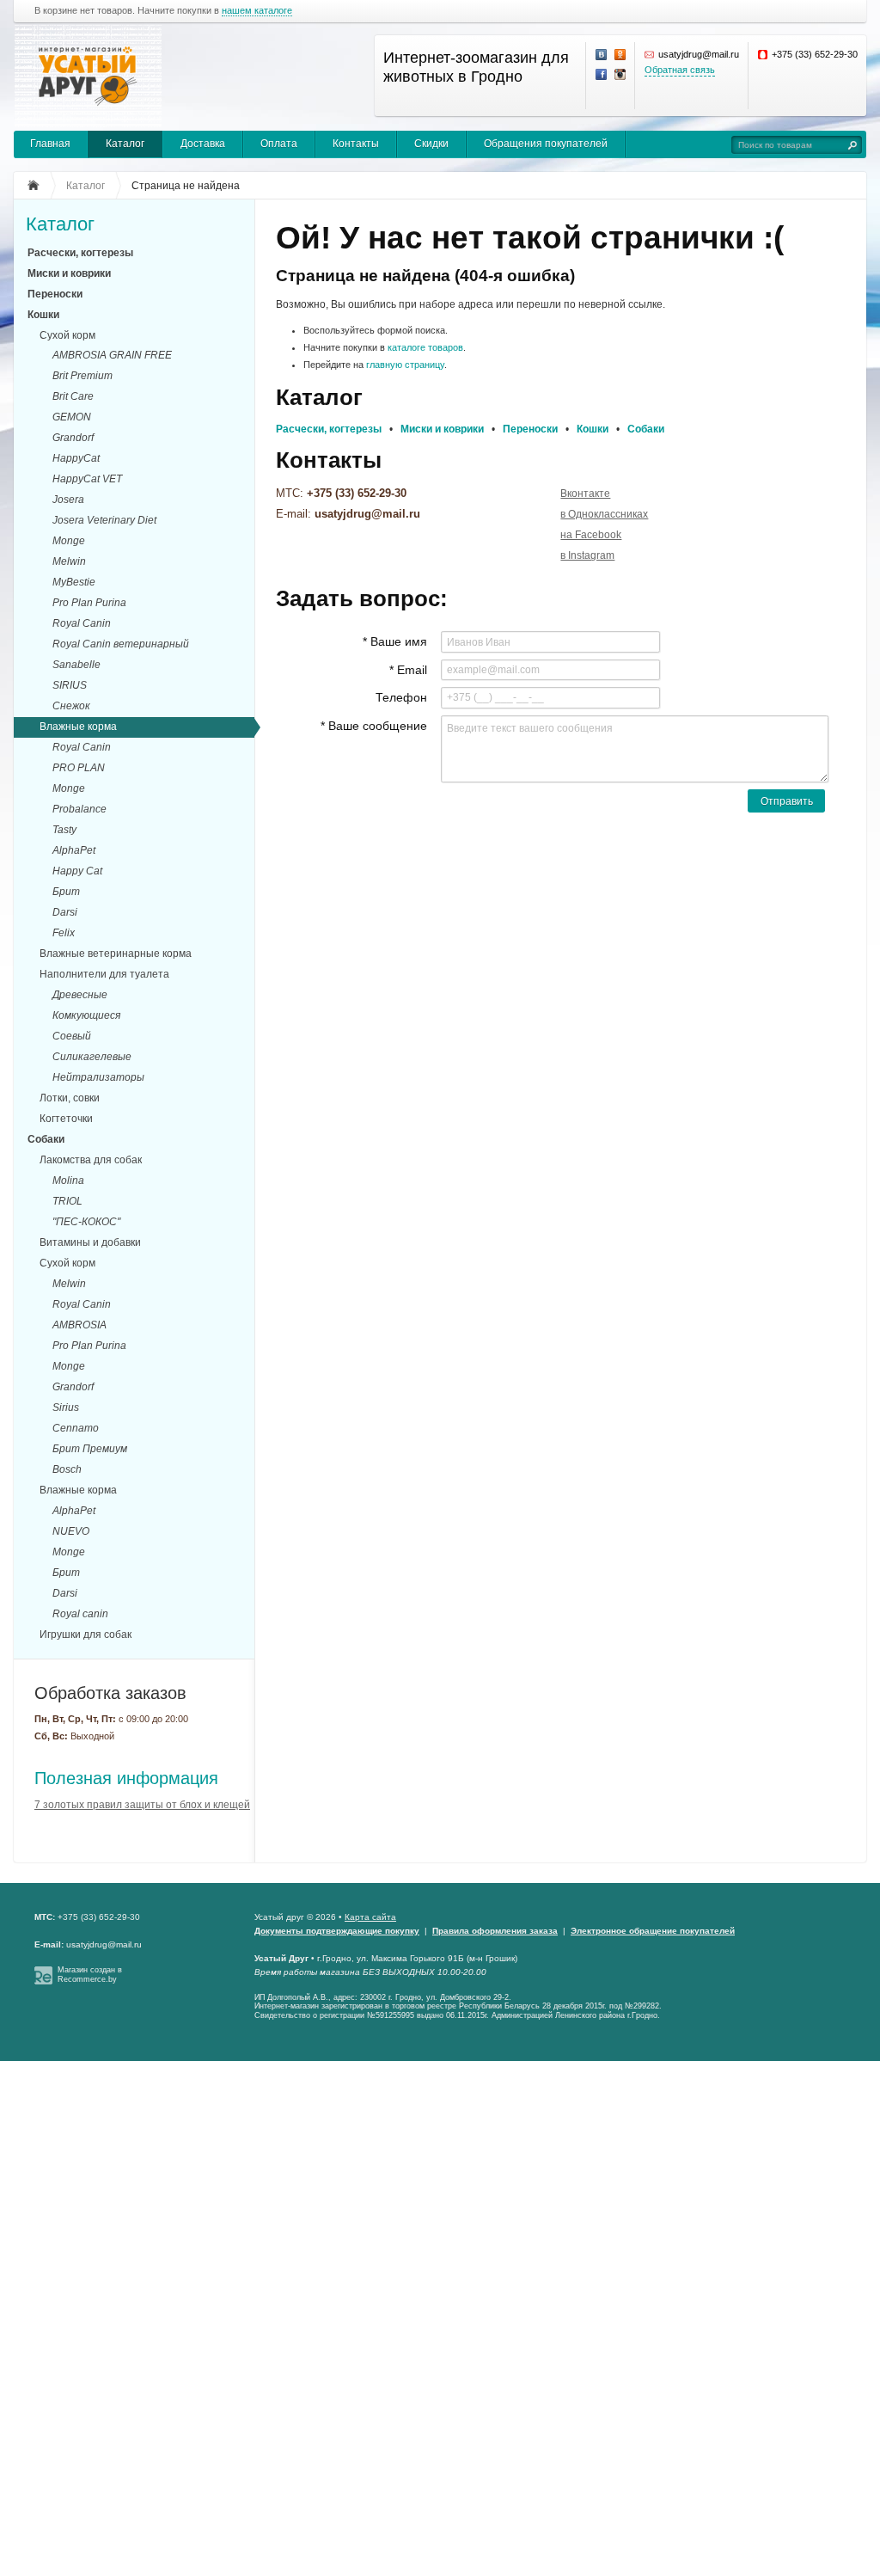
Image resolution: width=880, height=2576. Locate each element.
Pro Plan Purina (89, 603)
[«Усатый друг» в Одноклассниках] (620, 55)
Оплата (279, 144)
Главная (50, 144)
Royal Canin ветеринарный (121, 644)
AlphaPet (74, 850)
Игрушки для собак (86, 1635)
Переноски (55, 294)
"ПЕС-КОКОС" (86, 1222)
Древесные (80, 995)
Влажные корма (78, 727)
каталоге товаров (425, 347)
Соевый (72, 1036)
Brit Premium (82, 376)
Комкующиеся (86, 1015)
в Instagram (587, 555)
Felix (64, 933)
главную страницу (405, 365)
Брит (66, 892)
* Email (408, 670)
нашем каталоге (257, 11)
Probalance (79, 809)
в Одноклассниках (604, 514)
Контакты (356, 144)
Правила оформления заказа (495, 1931)
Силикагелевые (92, 1057)
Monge (69, 541)
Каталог (125, 144)
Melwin (69, 561)
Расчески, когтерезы (80, 253)
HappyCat (76, 458)
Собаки (46, 1139)
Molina (68, 1181)
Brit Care (73, 396)
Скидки (431, 144)
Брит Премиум (90, 1449)
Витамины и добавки (90, 1242)
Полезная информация (126, 1778)
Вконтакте (585, 494)
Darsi (65, 912)
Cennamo (76, 1428)
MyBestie (74, 582)
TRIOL (67, 1201)
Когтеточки (66, 1119)
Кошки (43, 315)
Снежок (71, 706)
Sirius (66, 1408)
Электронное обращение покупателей (653, 1931)
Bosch (67, 1469)
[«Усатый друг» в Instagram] (620, 75)
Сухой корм (67, 335)
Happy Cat (77, 871)
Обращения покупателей (546, 144)
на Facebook (591, 535)
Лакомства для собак (91, 1160)
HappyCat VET (87, 479)
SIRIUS (70, 685)
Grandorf (73, 438)
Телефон (401, 697)
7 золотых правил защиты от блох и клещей (142, 1805)
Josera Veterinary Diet (104, 520)
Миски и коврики (69, 273)
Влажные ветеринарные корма (116, 954)
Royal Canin (82, 623)
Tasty (64, 830)
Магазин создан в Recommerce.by (90, 1975)
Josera (68, 500)
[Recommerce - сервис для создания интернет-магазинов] (43, 1982)
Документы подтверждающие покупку (337, 1931)
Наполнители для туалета (104, 974)
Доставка (203, 144)
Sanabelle (76, 665)
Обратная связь (680, 70)
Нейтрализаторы (98, 1077)
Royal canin (80, 1614)
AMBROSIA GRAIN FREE (112, 355)
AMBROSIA (79, 1325)
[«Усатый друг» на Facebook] (602, 75)
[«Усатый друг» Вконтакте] (602, 55)
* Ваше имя (395, 641)
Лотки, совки (70, 1098)
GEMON (72, 417)
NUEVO (71, 1531)
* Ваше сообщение (374, 726)
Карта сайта (370, 1917)
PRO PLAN (79, 768)
